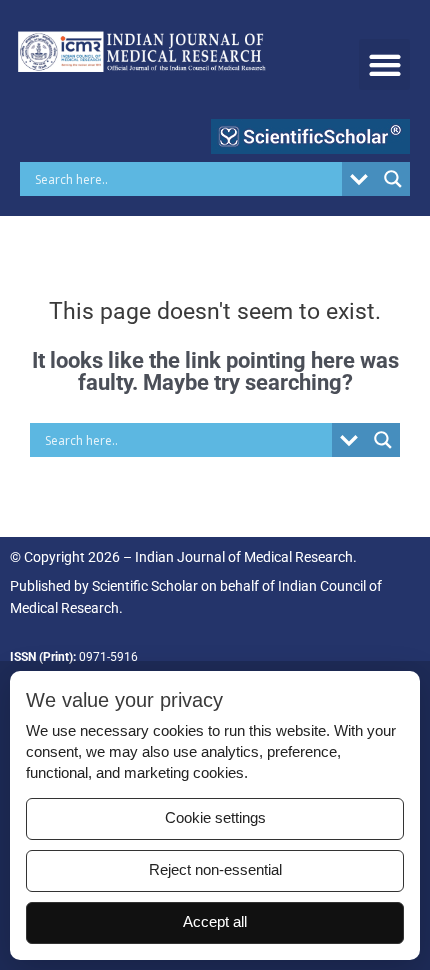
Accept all (215, 922)
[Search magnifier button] (393, 179)
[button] (384, 64)
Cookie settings (215, 818)
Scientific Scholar (145, 586)
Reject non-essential (215, 870)
